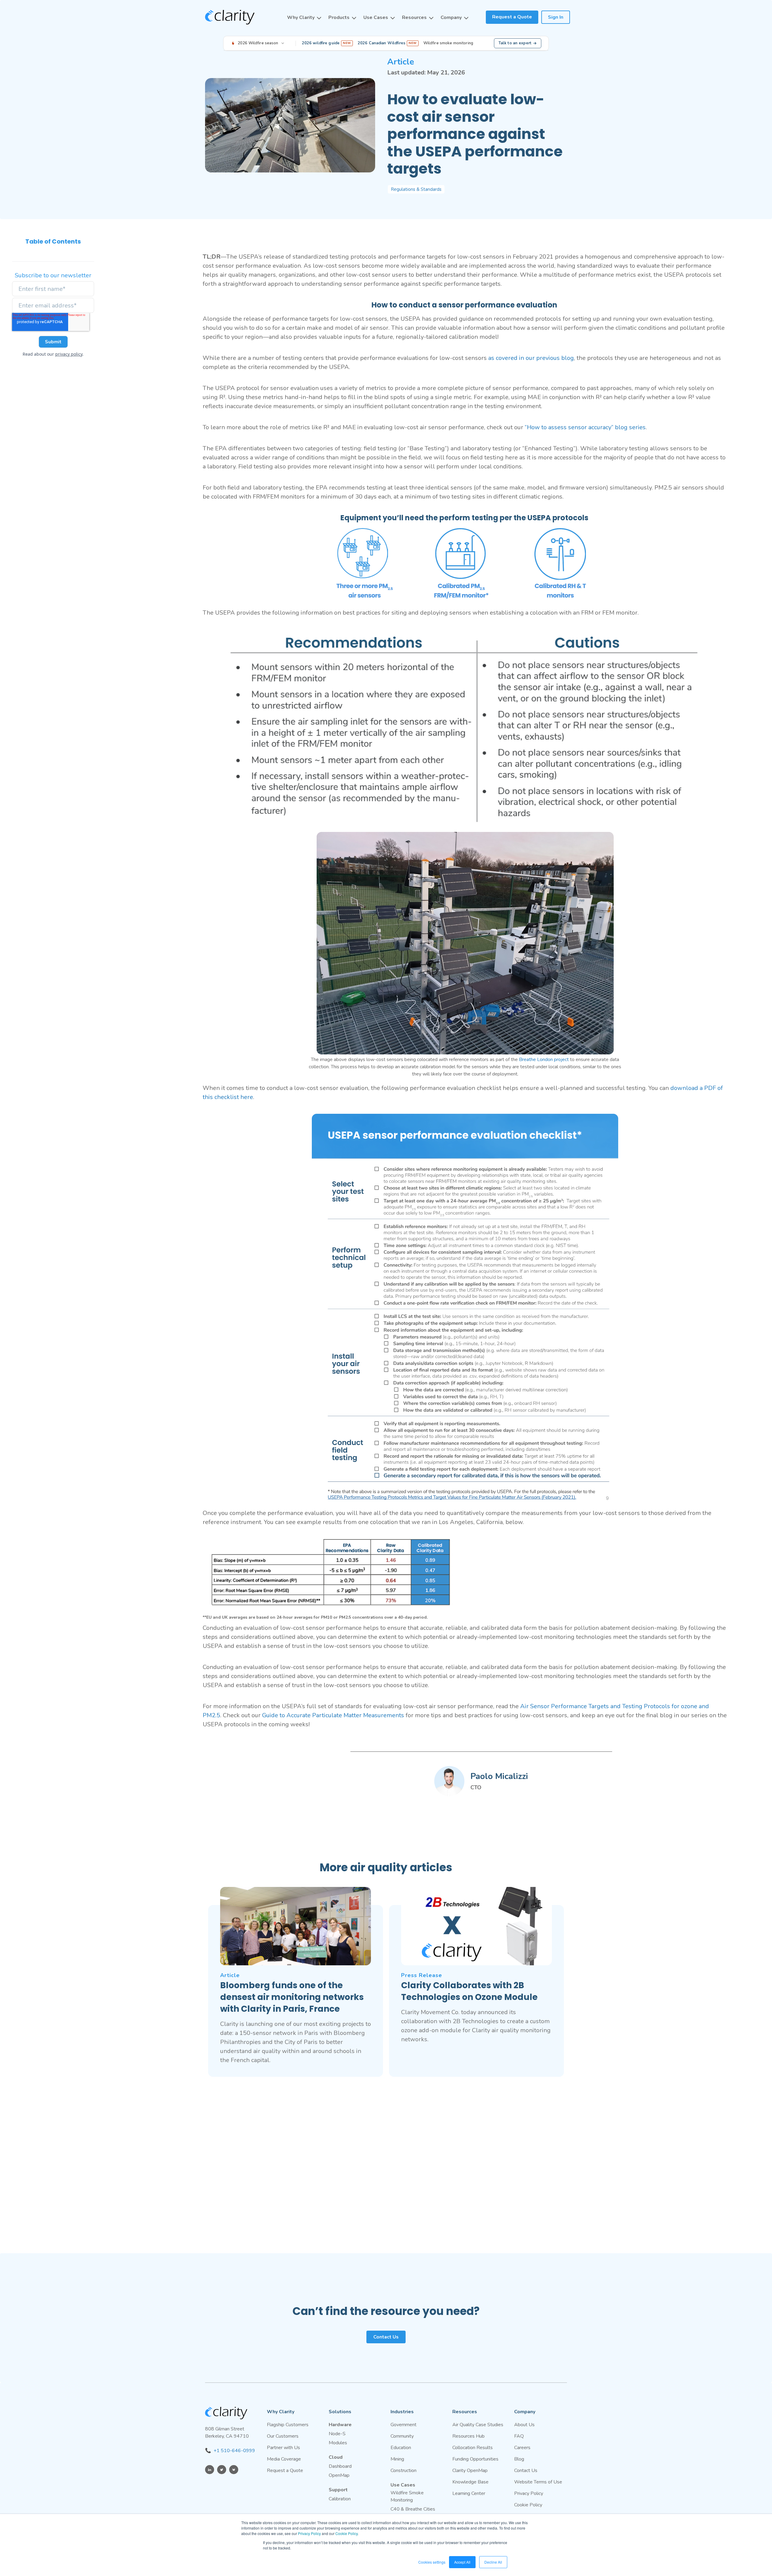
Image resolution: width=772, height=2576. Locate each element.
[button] (304, 17)
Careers (522, 2448)
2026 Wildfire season (258, 43)
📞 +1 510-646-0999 (230, 2451)
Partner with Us (283, 2448)
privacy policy (69, 354)
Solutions (340, 2412)
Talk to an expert (515, 43)
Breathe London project (544, 1060)
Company (451, 17)
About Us (524, 2425)
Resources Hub (468, 2436)
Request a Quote (512, 17)
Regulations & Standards (416, 189)
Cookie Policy (346, 2533)
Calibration (340, 2499)
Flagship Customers (288, 2425)
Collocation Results (473, 2448)
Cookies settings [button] (432, 2562)
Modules (338, 2443)
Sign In (556, 17)
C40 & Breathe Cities (413, 2509)
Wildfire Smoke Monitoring (407, 2496)
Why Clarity (301, 17)
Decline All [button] (493, 2562)
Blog (519, 2459)
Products (339, 17)
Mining (397, 2459)
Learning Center (469, 2493)
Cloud (336, 2457)
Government (403, 2425)
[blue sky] (234, 2470)
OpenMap (339, 2475)
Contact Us (386, 2337)
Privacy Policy (309, 2533)
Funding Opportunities (475, 2459)
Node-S (337, 2434)
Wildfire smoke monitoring (448, 43)
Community (402, 2436)
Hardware (340, 2425)
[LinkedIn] (210, 2470)
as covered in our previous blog (531, 358)
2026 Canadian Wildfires (387, 43)
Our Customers (283, 2436)
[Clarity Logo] (230, 17)
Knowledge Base (470, 2482)
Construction (403, 2471)
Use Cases (376, 17)
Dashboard (340, 2466)
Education (401, 2448)
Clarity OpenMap (470, 2471)
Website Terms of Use (538, 2482)
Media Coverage (284, 2459)
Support (338, 2490)
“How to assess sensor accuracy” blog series (585, 427)
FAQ (519, 2436)
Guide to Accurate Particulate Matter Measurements (333, 1715)
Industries (402, 2412)
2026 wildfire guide (326, 43)
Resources (414, 17)
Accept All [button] (462, 2562)
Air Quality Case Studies (478, 2425)
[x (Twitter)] (222, 2470)
